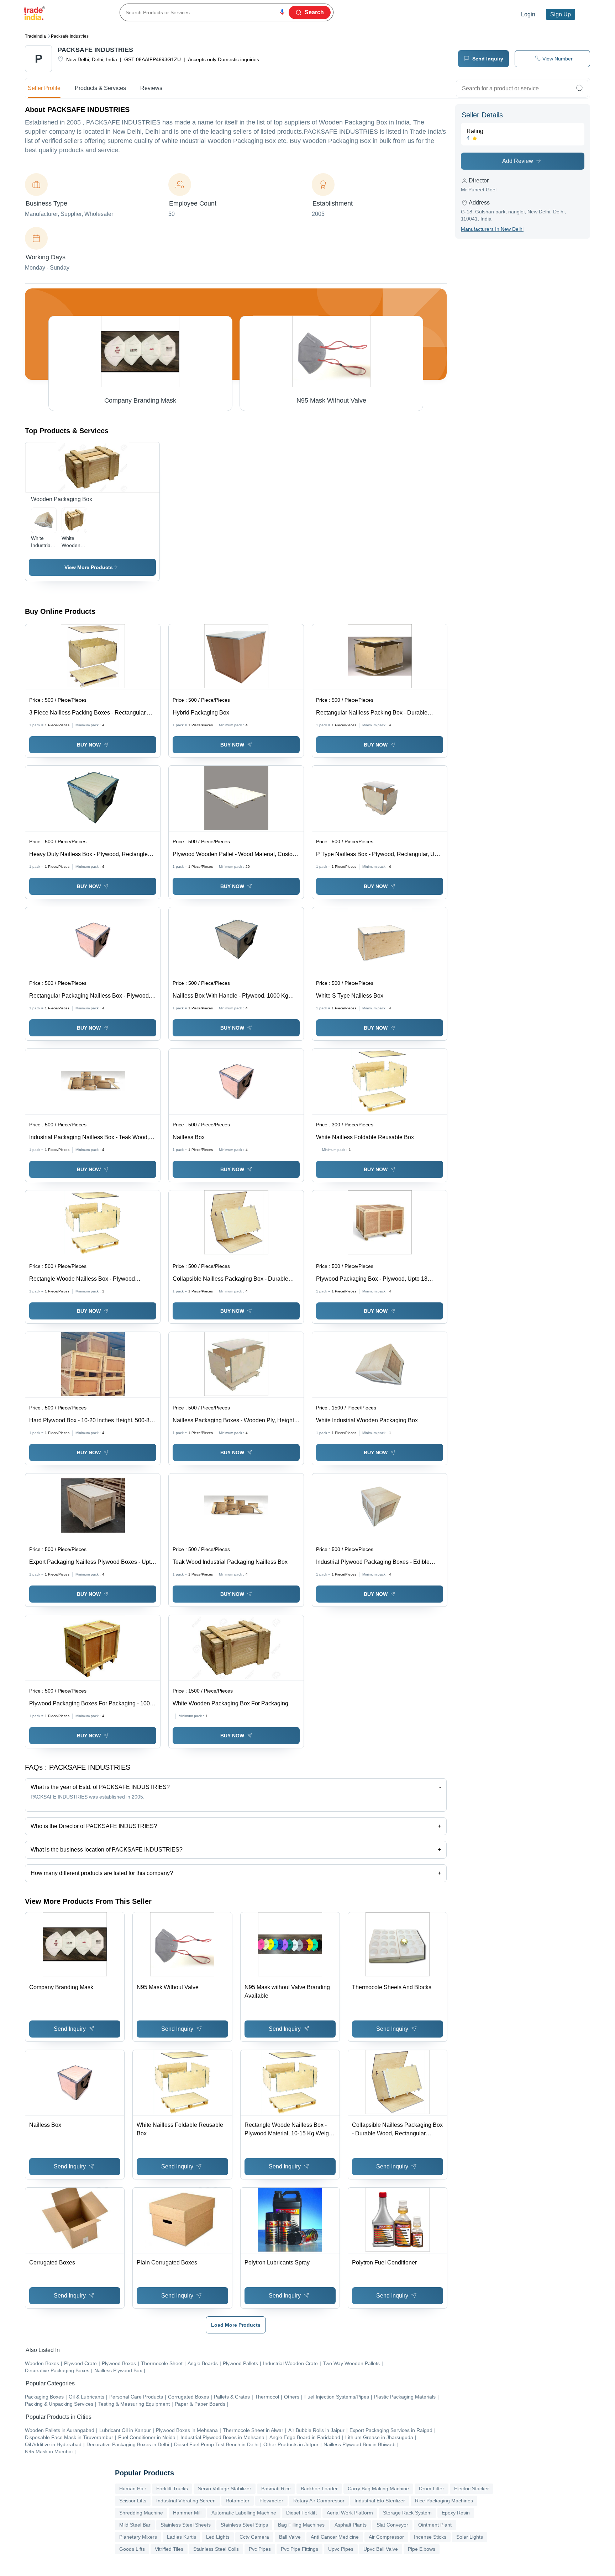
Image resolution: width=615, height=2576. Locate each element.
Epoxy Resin (456, 2513)
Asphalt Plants (351, 2525)
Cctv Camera (254, 2537)
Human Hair (133, 2489)
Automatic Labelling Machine (244, 2513)
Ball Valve (290, 2537)
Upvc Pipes (341, 2549)
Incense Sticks (430, 2537)
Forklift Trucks (172, 2489)
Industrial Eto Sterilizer (380, 2501)
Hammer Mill (187, 2513)
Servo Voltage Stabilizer (225, 2489)
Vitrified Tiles (169, 2549)
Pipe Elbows (422, 2549)
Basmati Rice (276, 2489)
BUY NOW (89, 745)
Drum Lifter (432, 2489)
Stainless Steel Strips (244, 2525)
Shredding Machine (141, 2513)
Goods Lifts (132, 2549)
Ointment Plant (435, 2525)
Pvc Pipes (260, 2549)
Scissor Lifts (133, 2501)
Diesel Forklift (301, 2513)
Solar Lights (470, 2537)
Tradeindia (35, 36)
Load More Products (236, 2325)
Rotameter (238, 2501)
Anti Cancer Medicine (335, 2537)
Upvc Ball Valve (381, 2549)
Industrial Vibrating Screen (186, 2501)
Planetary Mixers (138, 2537)
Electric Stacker (472, 2489)
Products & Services (100, 88)
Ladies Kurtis (182, 2537)
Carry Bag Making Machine (378, 2489)
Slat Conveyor (392, 2525)
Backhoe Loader (319, 2489)
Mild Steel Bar (135, 2525)
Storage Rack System (407, 2513)
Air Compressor (386, 2537)
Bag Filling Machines (301, 2525)
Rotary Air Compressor (319, 2501)
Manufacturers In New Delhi (492, 229)
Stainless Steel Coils (216, 2549)
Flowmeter (271, 2501)
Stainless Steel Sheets (186, 2525)
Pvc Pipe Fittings (299, 2549)
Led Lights (218, 2537)
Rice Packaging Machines (444, 2501)
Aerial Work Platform (350, 2513)
